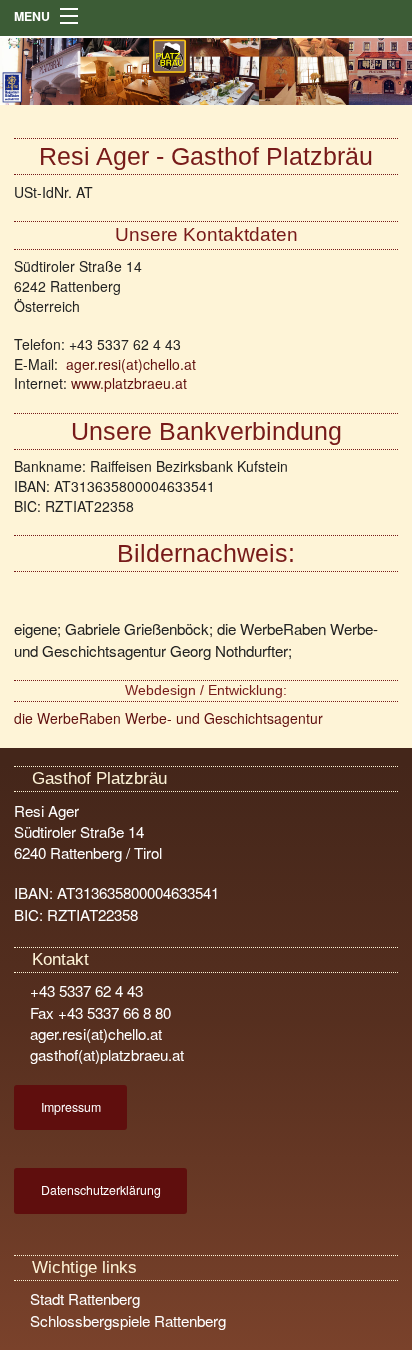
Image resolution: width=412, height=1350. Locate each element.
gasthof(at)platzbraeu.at (105, 1054)
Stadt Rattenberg (83, 1298)
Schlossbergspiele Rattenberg (126, 1320)
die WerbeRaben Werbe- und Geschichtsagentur (168, 718)
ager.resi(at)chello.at (131, 364)
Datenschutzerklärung (101, 1190)
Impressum (71, 1107)
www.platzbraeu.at (129, 383)
